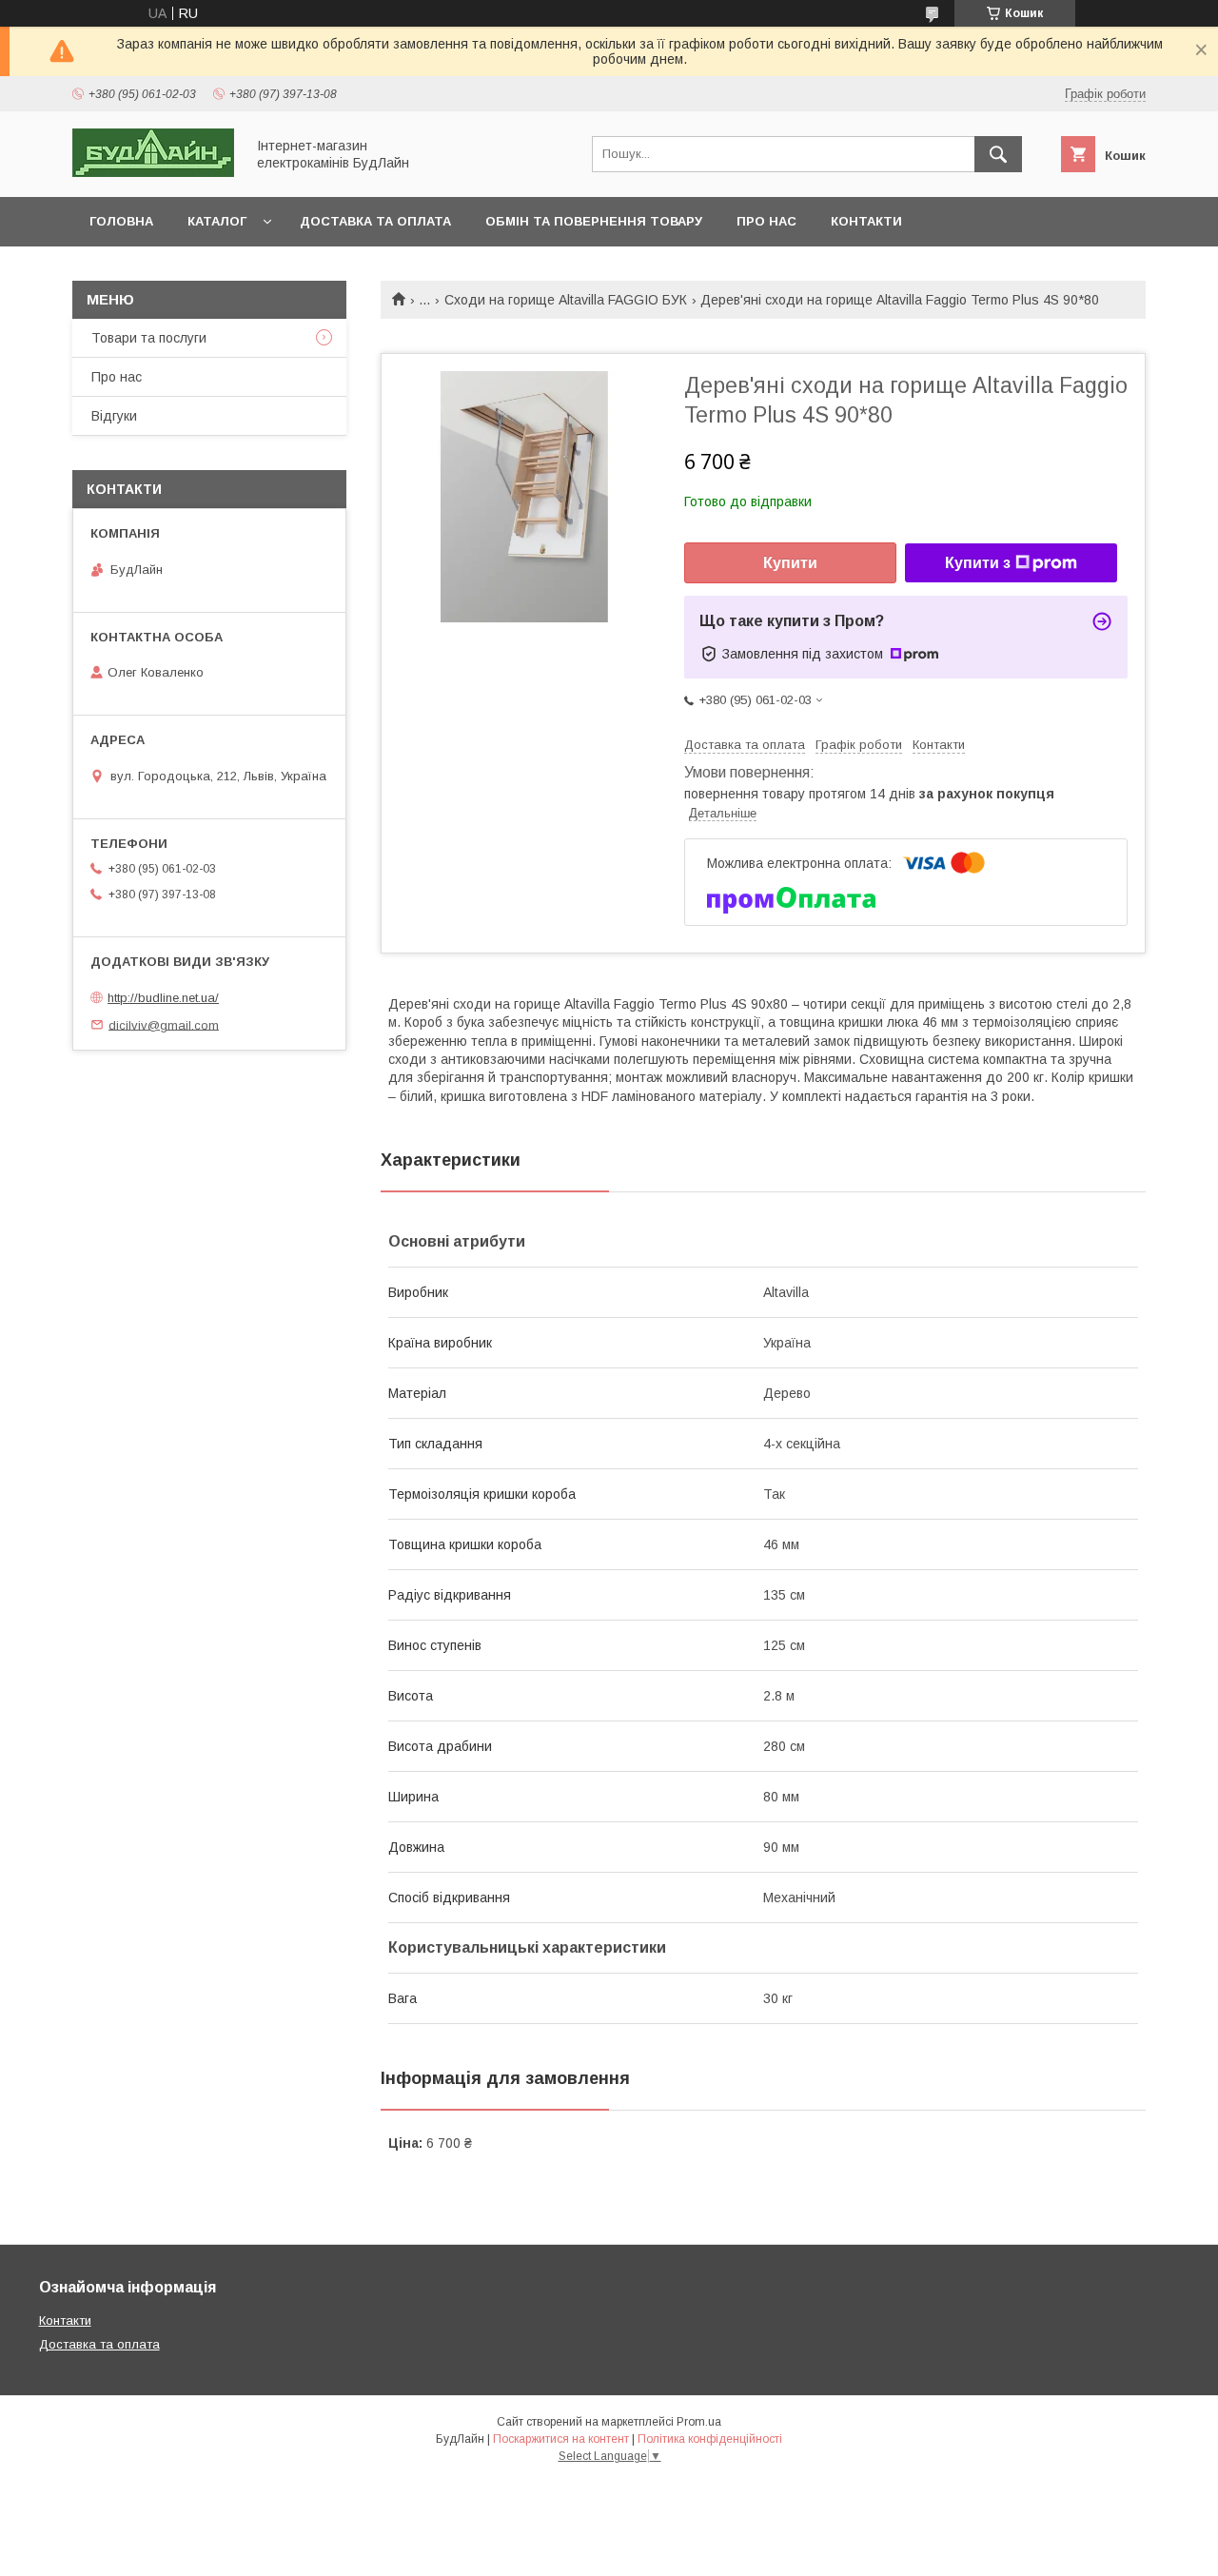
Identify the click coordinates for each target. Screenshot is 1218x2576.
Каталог (217, 221)
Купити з (978, 563)
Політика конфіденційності (710, 2439)
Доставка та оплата (375, 221)
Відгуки (114, 416)
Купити (790, 563)
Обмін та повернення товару (594, 221)
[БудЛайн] (153, 172)
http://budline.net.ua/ (163, 998)
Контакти (866, 221)
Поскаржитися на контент (561, 2439)
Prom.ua (699, 2422)
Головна (121, 221)
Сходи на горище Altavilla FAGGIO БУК (566, 300)
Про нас (766, 221)
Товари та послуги (149, 338)
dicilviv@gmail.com (164, 1024)
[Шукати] (998, 154)
